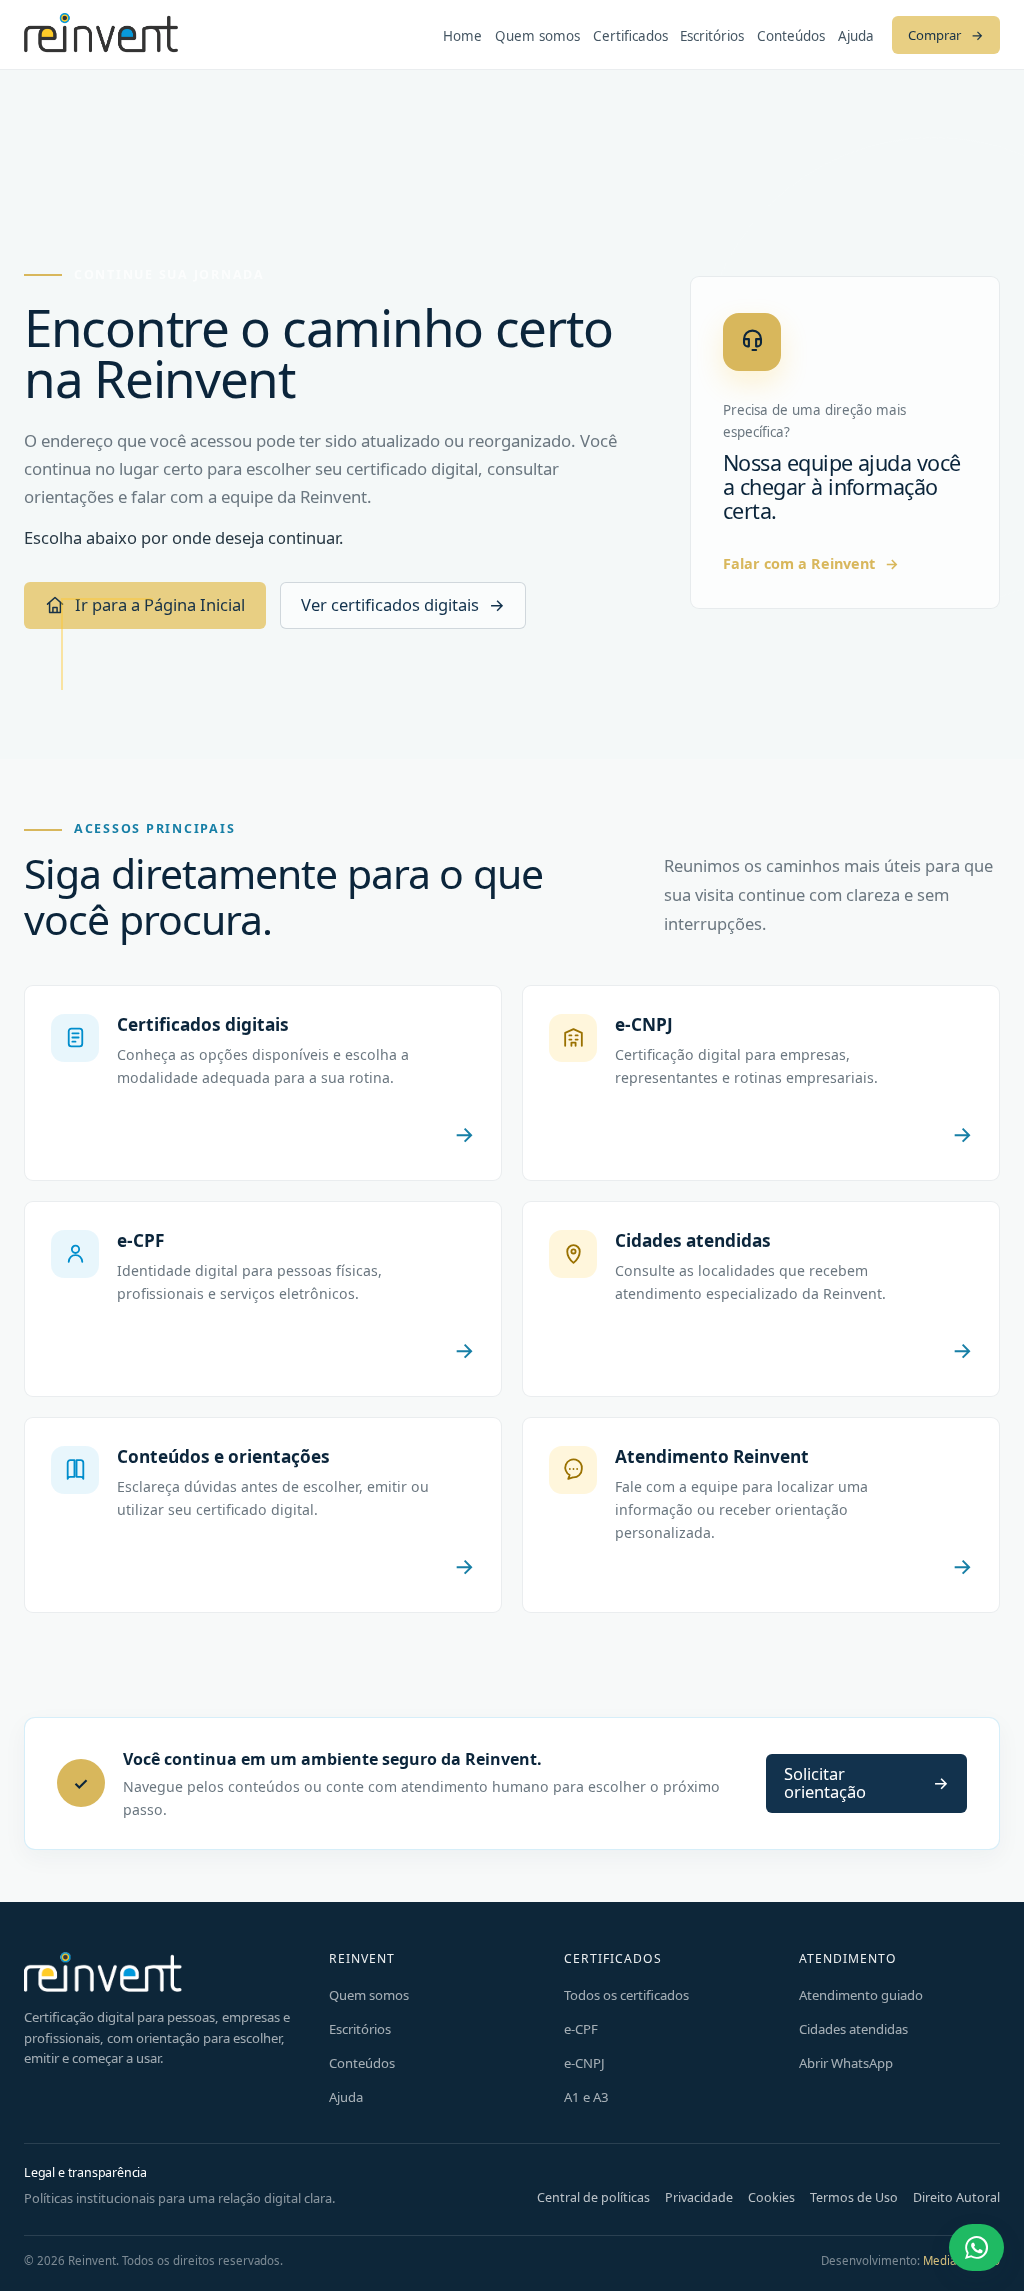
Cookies (771, 2197)
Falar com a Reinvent (811, 563)
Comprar (946, 35)
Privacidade (699, 2197)
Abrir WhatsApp (846, 2063)
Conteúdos (791, 36)
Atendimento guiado (861, 1995)
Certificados (630, 36)
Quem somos (537, 36)
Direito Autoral (956, 2197)
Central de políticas (593, 2197)
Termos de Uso (854, 2197)
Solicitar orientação (866, 1782)
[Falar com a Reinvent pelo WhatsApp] (976, 2247)
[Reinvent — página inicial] (101, 34)
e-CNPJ (584, 2063)
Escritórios (712, 36)
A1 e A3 (586, 2097)
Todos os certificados (626, 1995)
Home (462, 36)
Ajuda (856, 36)
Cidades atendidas (853, 2029)
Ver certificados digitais (403, 604)
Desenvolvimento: (910, 2260)
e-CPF (581, 2029)
